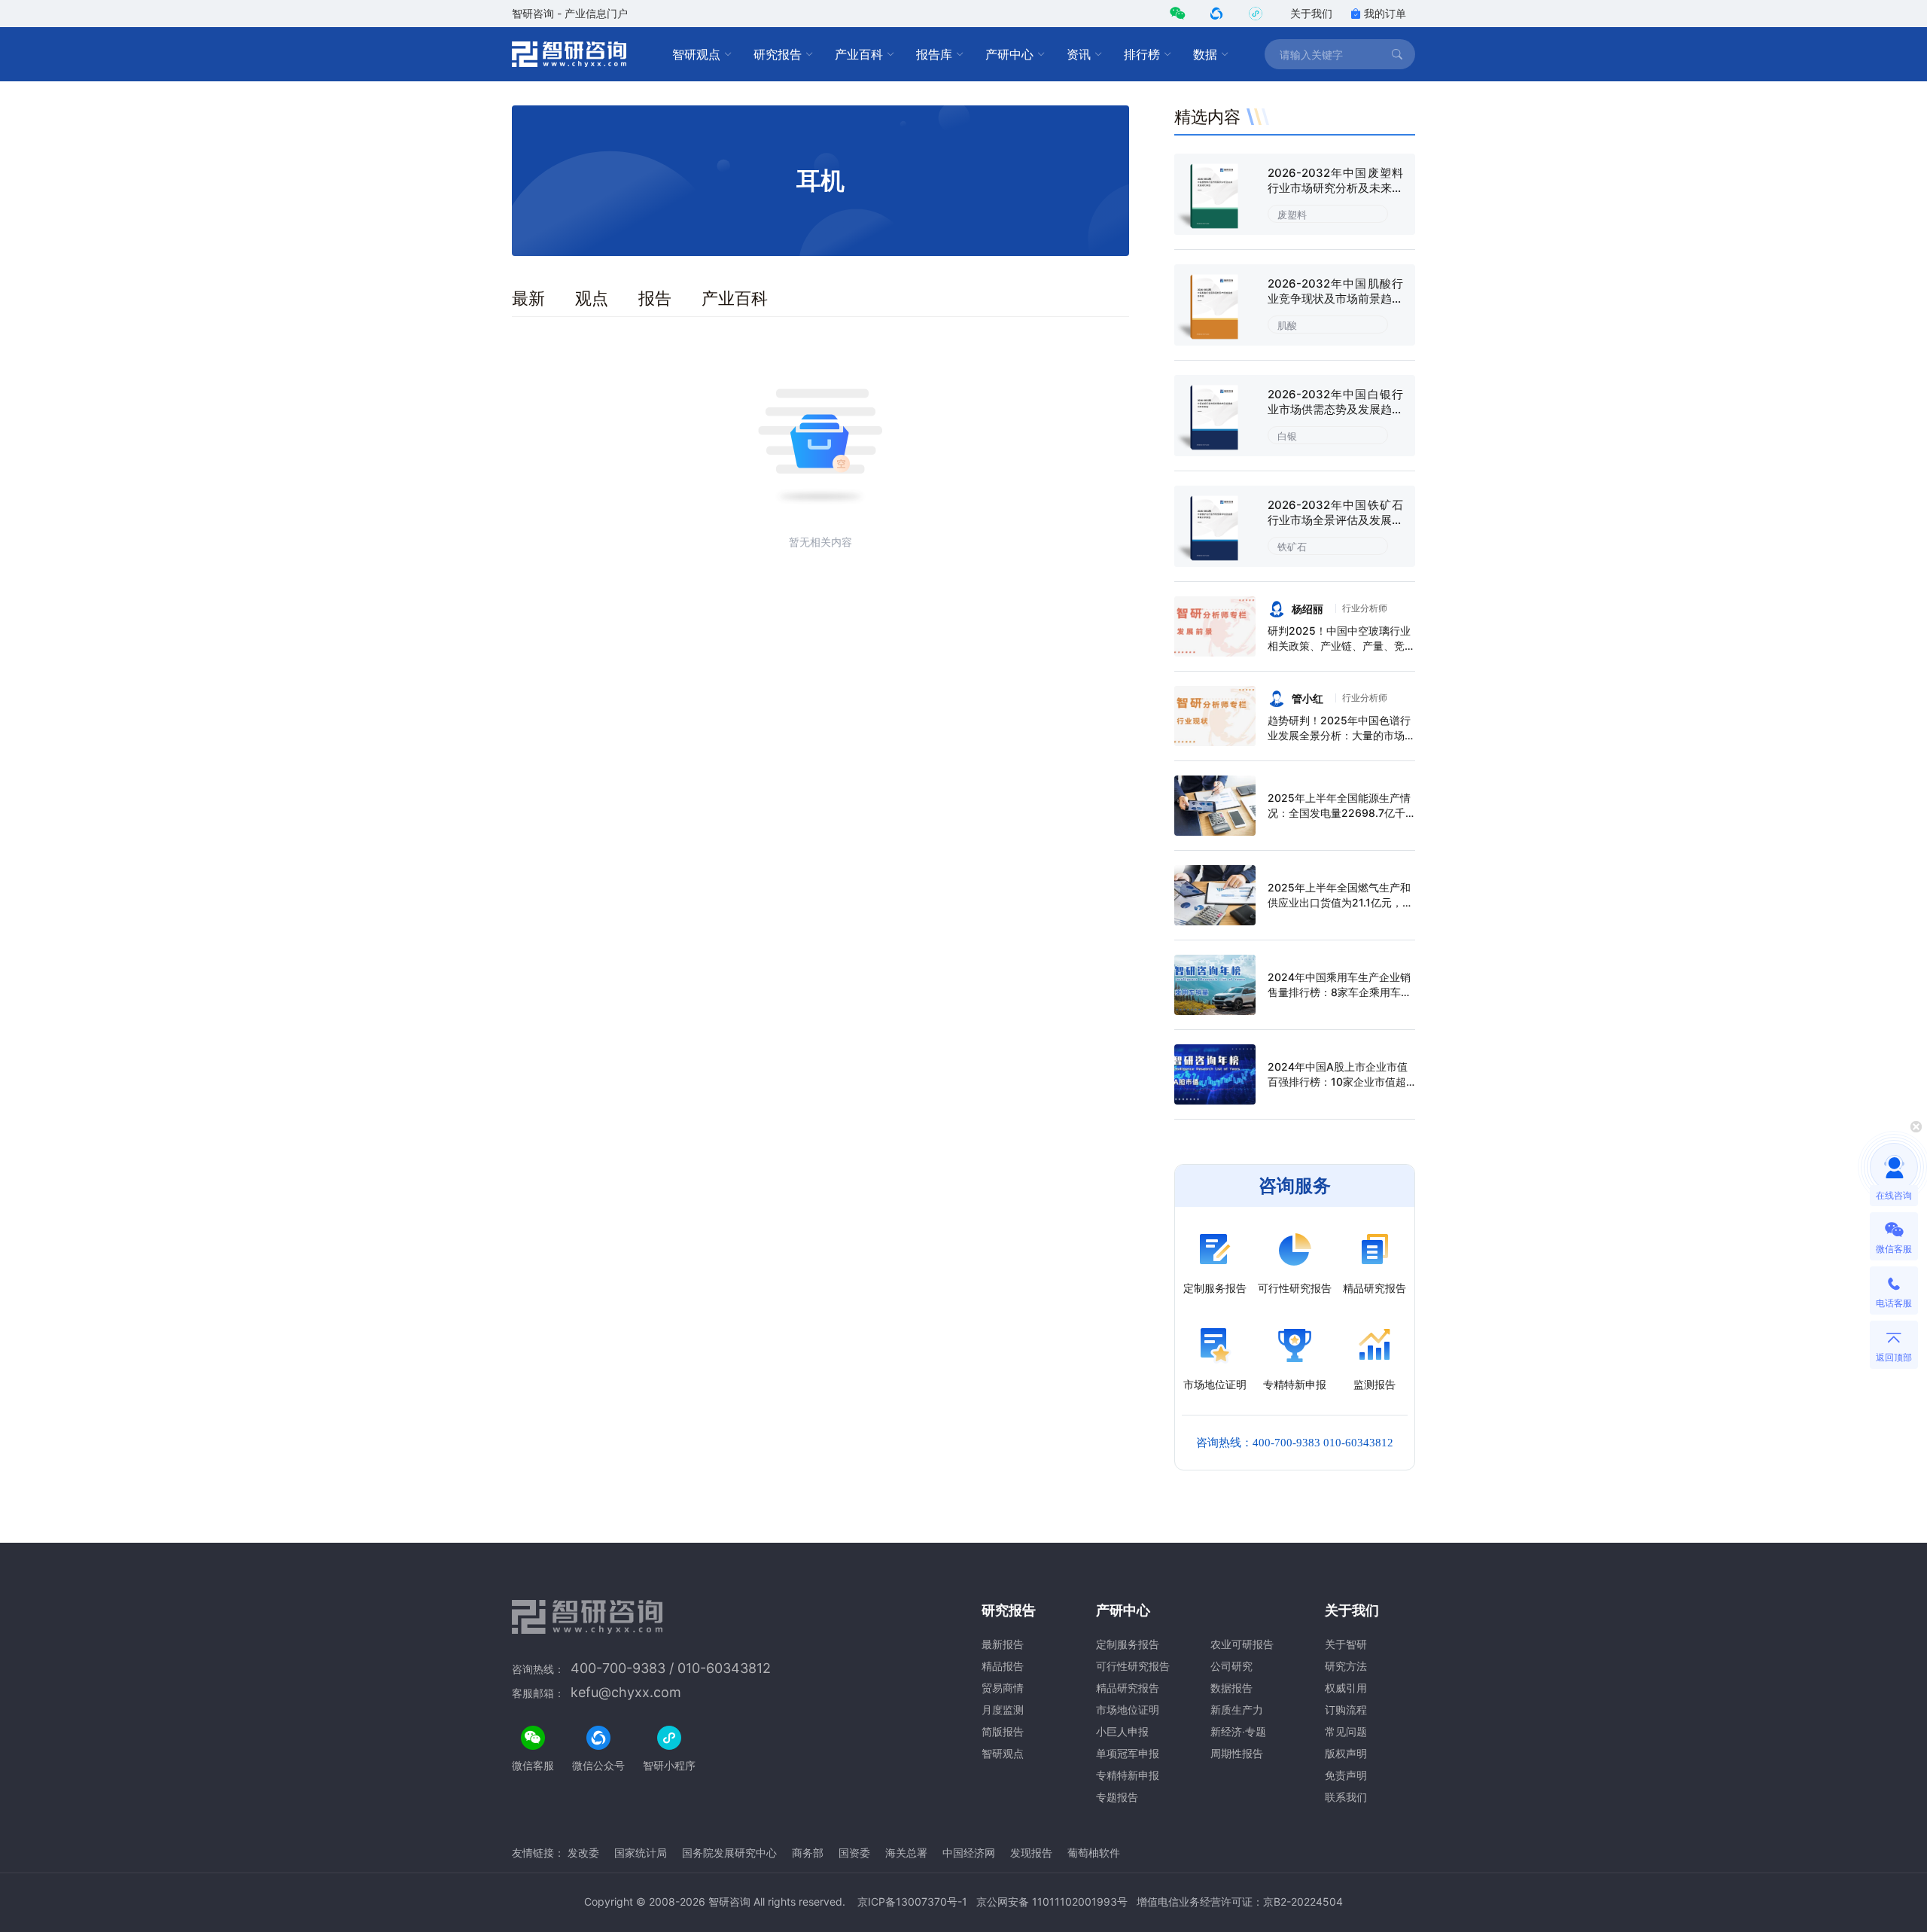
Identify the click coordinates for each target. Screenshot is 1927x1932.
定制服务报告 (1128, 1644)
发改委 (583, 1853)
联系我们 (1346, 1797)
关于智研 (1346, 1644)
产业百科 (859, 54)
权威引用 (1346, 1688)
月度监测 (1003, 1710)
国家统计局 (641, 1853)
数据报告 (1231, 1688)
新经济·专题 (1238, 1731)
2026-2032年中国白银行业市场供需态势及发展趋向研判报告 (1335, 409)
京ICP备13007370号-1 (912, 1902)
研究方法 (1346, 1666)
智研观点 (696, 54)
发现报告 (1031, 1853)
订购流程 (1346, 1710)
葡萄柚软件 (1094, 1853)
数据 (1205, 54)
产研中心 (1009, 54)
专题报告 (1117, 1797)
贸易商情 (1003, 1688)
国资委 (854, 1853)
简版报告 (1003, 1731)
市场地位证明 (1128, 1710)
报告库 (934, 54)
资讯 (1079, 54)
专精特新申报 (1128, 1775)
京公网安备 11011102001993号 (1052, 1902)
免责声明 (1346, 1775)
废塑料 (1292, 215)
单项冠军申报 (1128, 1753)
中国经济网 (969, 1853)
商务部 (808, 1853)
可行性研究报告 (1133, 1666)
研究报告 (778, 54)
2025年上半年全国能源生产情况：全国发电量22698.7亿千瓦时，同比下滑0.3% (1339, 813)
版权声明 (1346, 1753)
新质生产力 (1237, 1710)
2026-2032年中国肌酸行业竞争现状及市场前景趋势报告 (1335, 299)
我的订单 (1385, 13)
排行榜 (1142, 54)
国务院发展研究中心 (729, 1853)
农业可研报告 (1242, 1644)
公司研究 (1231, 1666)
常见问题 (1346, 1731)
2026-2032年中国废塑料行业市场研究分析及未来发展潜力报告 (1335, 188)
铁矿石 (1292, 547)
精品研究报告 (1128, 1688)
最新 (528, 298)
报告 (655, 298)
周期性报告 (1237, 1753)
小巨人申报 (1122, 1731)
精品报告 (1003, 1666)
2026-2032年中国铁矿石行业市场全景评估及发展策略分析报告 (1335, 520)
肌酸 (1287, 325)
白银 (1287, 436)
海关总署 (906, 1853)
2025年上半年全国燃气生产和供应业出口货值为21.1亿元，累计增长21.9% (1340, 902)
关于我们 (1311, 13)
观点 (592, 298)
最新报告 (1003, 1644)
